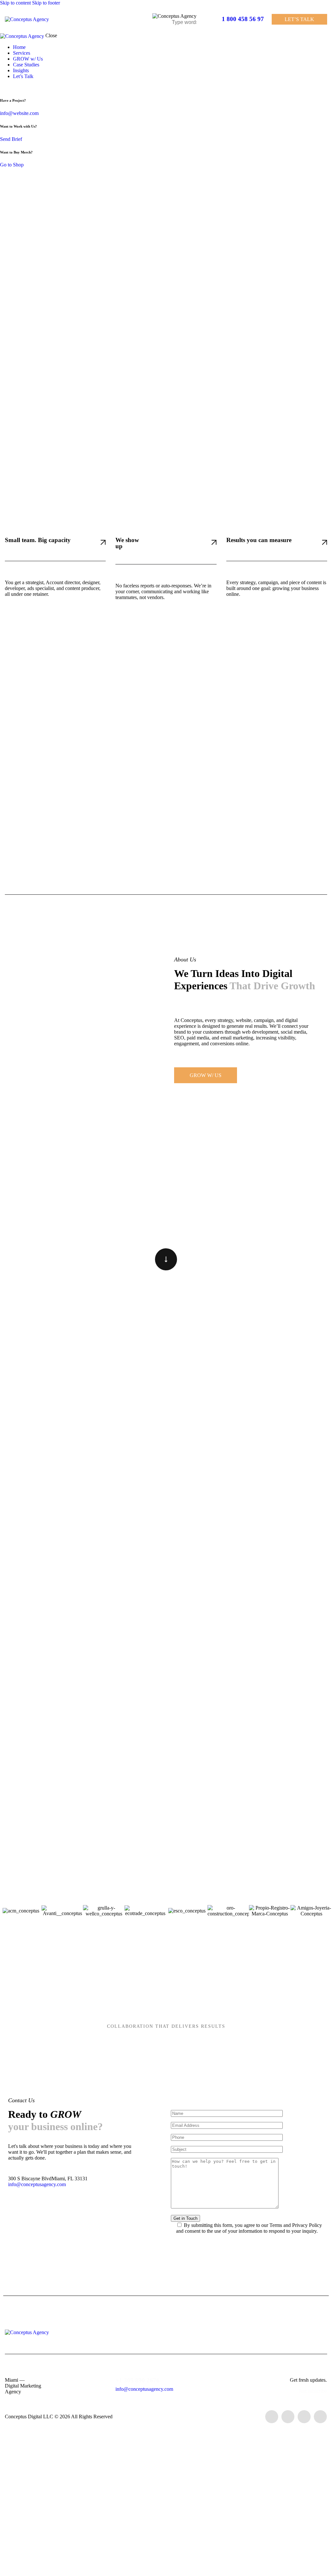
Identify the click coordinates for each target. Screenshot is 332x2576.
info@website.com (19, 113)
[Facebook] (272, 2417)
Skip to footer (46, 3)
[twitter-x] (2, 87)
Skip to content (15, 3)
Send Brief (11, 139)
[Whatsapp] (320, 2417)
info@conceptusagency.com (37, 2184)
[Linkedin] (304, 2417)
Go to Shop (12, 165)
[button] (208, 19)
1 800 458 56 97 (243, 19)
